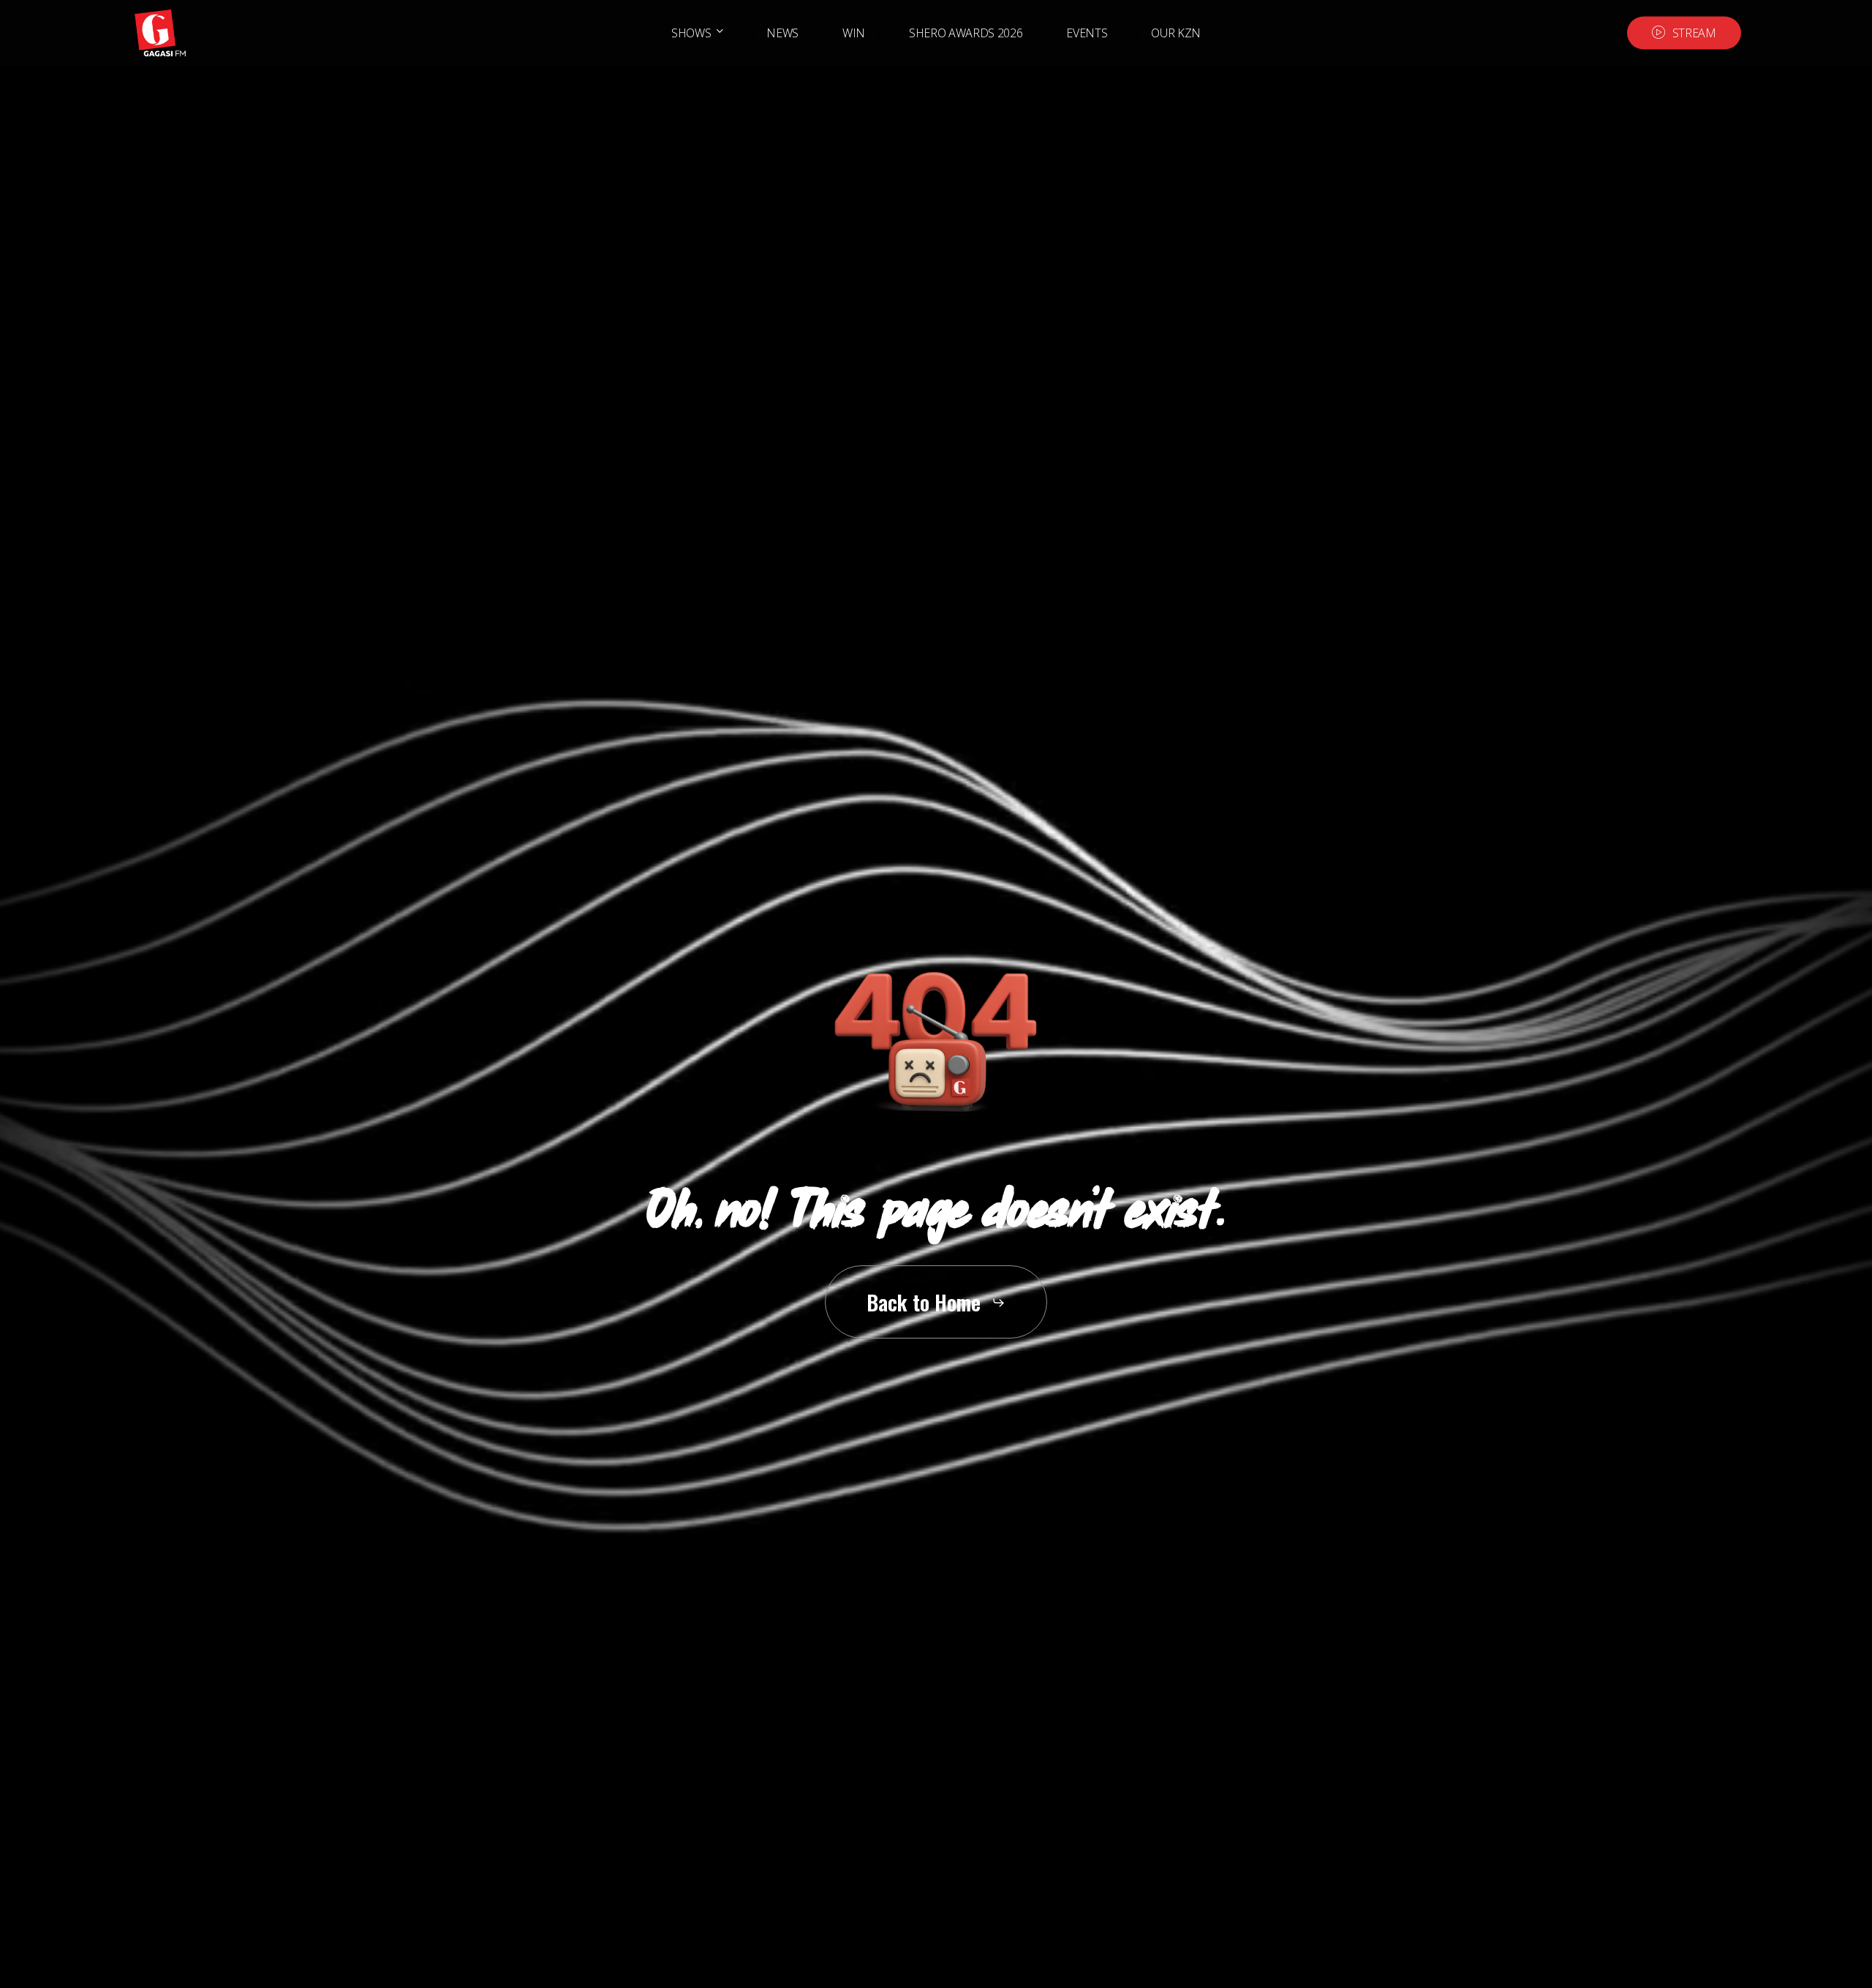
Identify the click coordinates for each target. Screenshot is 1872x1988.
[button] (936, 1302)
